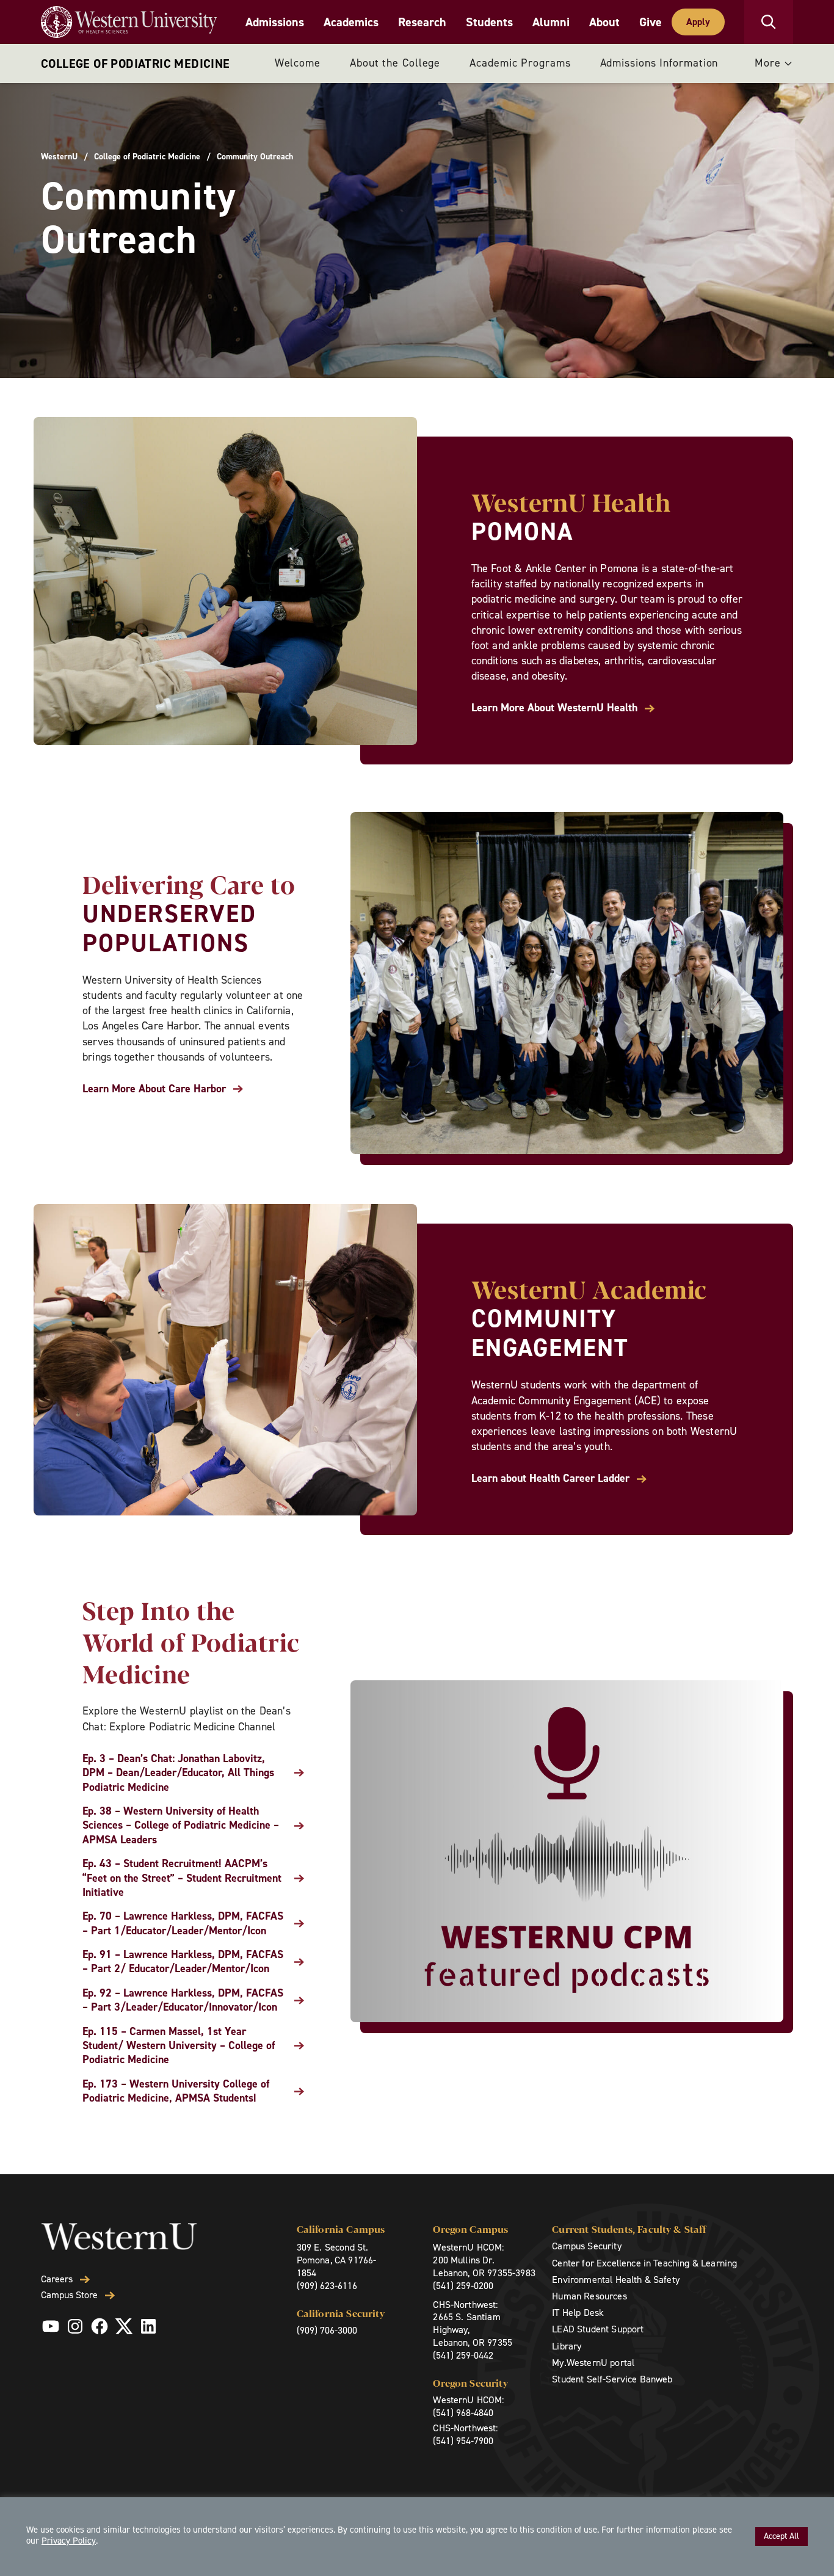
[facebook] (100, 2326)
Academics (351, 22)
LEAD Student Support (598, 2329)
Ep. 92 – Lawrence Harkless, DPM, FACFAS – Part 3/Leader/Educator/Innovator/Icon (183, 2000)
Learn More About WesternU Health (554, 708)
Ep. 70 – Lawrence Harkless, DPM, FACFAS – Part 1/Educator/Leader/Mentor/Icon (183, 1923)
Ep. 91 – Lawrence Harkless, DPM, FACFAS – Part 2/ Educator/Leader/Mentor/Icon (183, 1962)
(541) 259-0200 (463, 2286)
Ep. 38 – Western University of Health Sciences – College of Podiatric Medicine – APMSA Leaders (181, 1826)
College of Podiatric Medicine (136, 63)
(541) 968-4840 (463, 2413)
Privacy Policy (69, 2541)
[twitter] (124, 2326)
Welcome (298, 63)
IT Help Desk (578, 2313)
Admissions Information (659, 63)
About (604, 22)
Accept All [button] (781, 2536)
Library (567, 2346)
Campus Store (69, 2295)
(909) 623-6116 (327, 2286)
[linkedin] (148, 2326)
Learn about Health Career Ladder (550, 1478)
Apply (698, 22)
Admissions (275, 22)
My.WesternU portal (593, 2363)
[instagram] (75, 2326)
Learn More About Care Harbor (154, 1089)
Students (489, 22)
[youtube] (51, 2326)
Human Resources (589, 2296)
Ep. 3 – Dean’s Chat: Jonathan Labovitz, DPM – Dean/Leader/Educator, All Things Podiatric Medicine (178, 1773)
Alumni (551, 22)
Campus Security (586, 2246)
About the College (395, 63)
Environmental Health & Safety (616, 2280)
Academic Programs (520, 63)
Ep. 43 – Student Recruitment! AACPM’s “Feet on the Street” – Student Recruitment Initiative (182, 1878)
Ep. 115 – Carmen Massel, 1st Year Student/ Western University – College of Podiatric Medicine (179, 2046)
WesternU (59, 157)
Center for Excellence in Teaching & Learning (644, 2263)
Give (651, 22)
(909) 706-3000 (327, 2330)
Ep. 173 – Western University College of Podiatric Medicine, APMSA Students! (176, 2091)
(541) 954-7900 (463, 2441)
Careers (57, 2279)
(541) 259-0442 (463, 2355)
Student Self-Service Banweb (612, 2379)
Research (422, 22)
